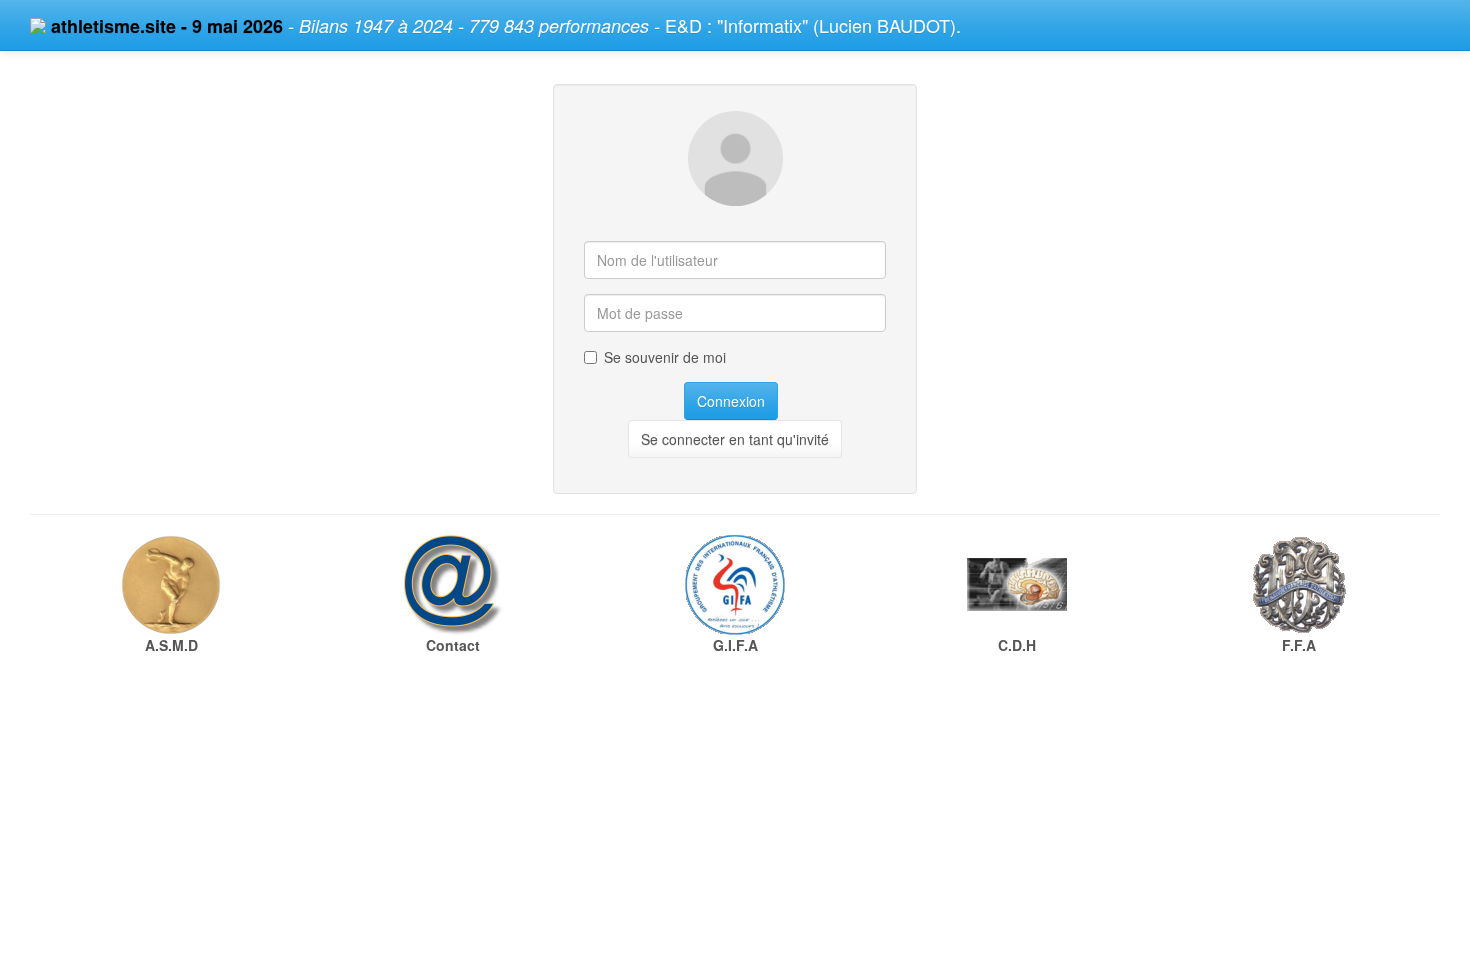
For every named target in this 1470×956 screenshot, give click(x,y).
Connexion (731, 401)
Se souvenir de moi (665, 357)
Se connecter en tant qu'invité (735, 439)
